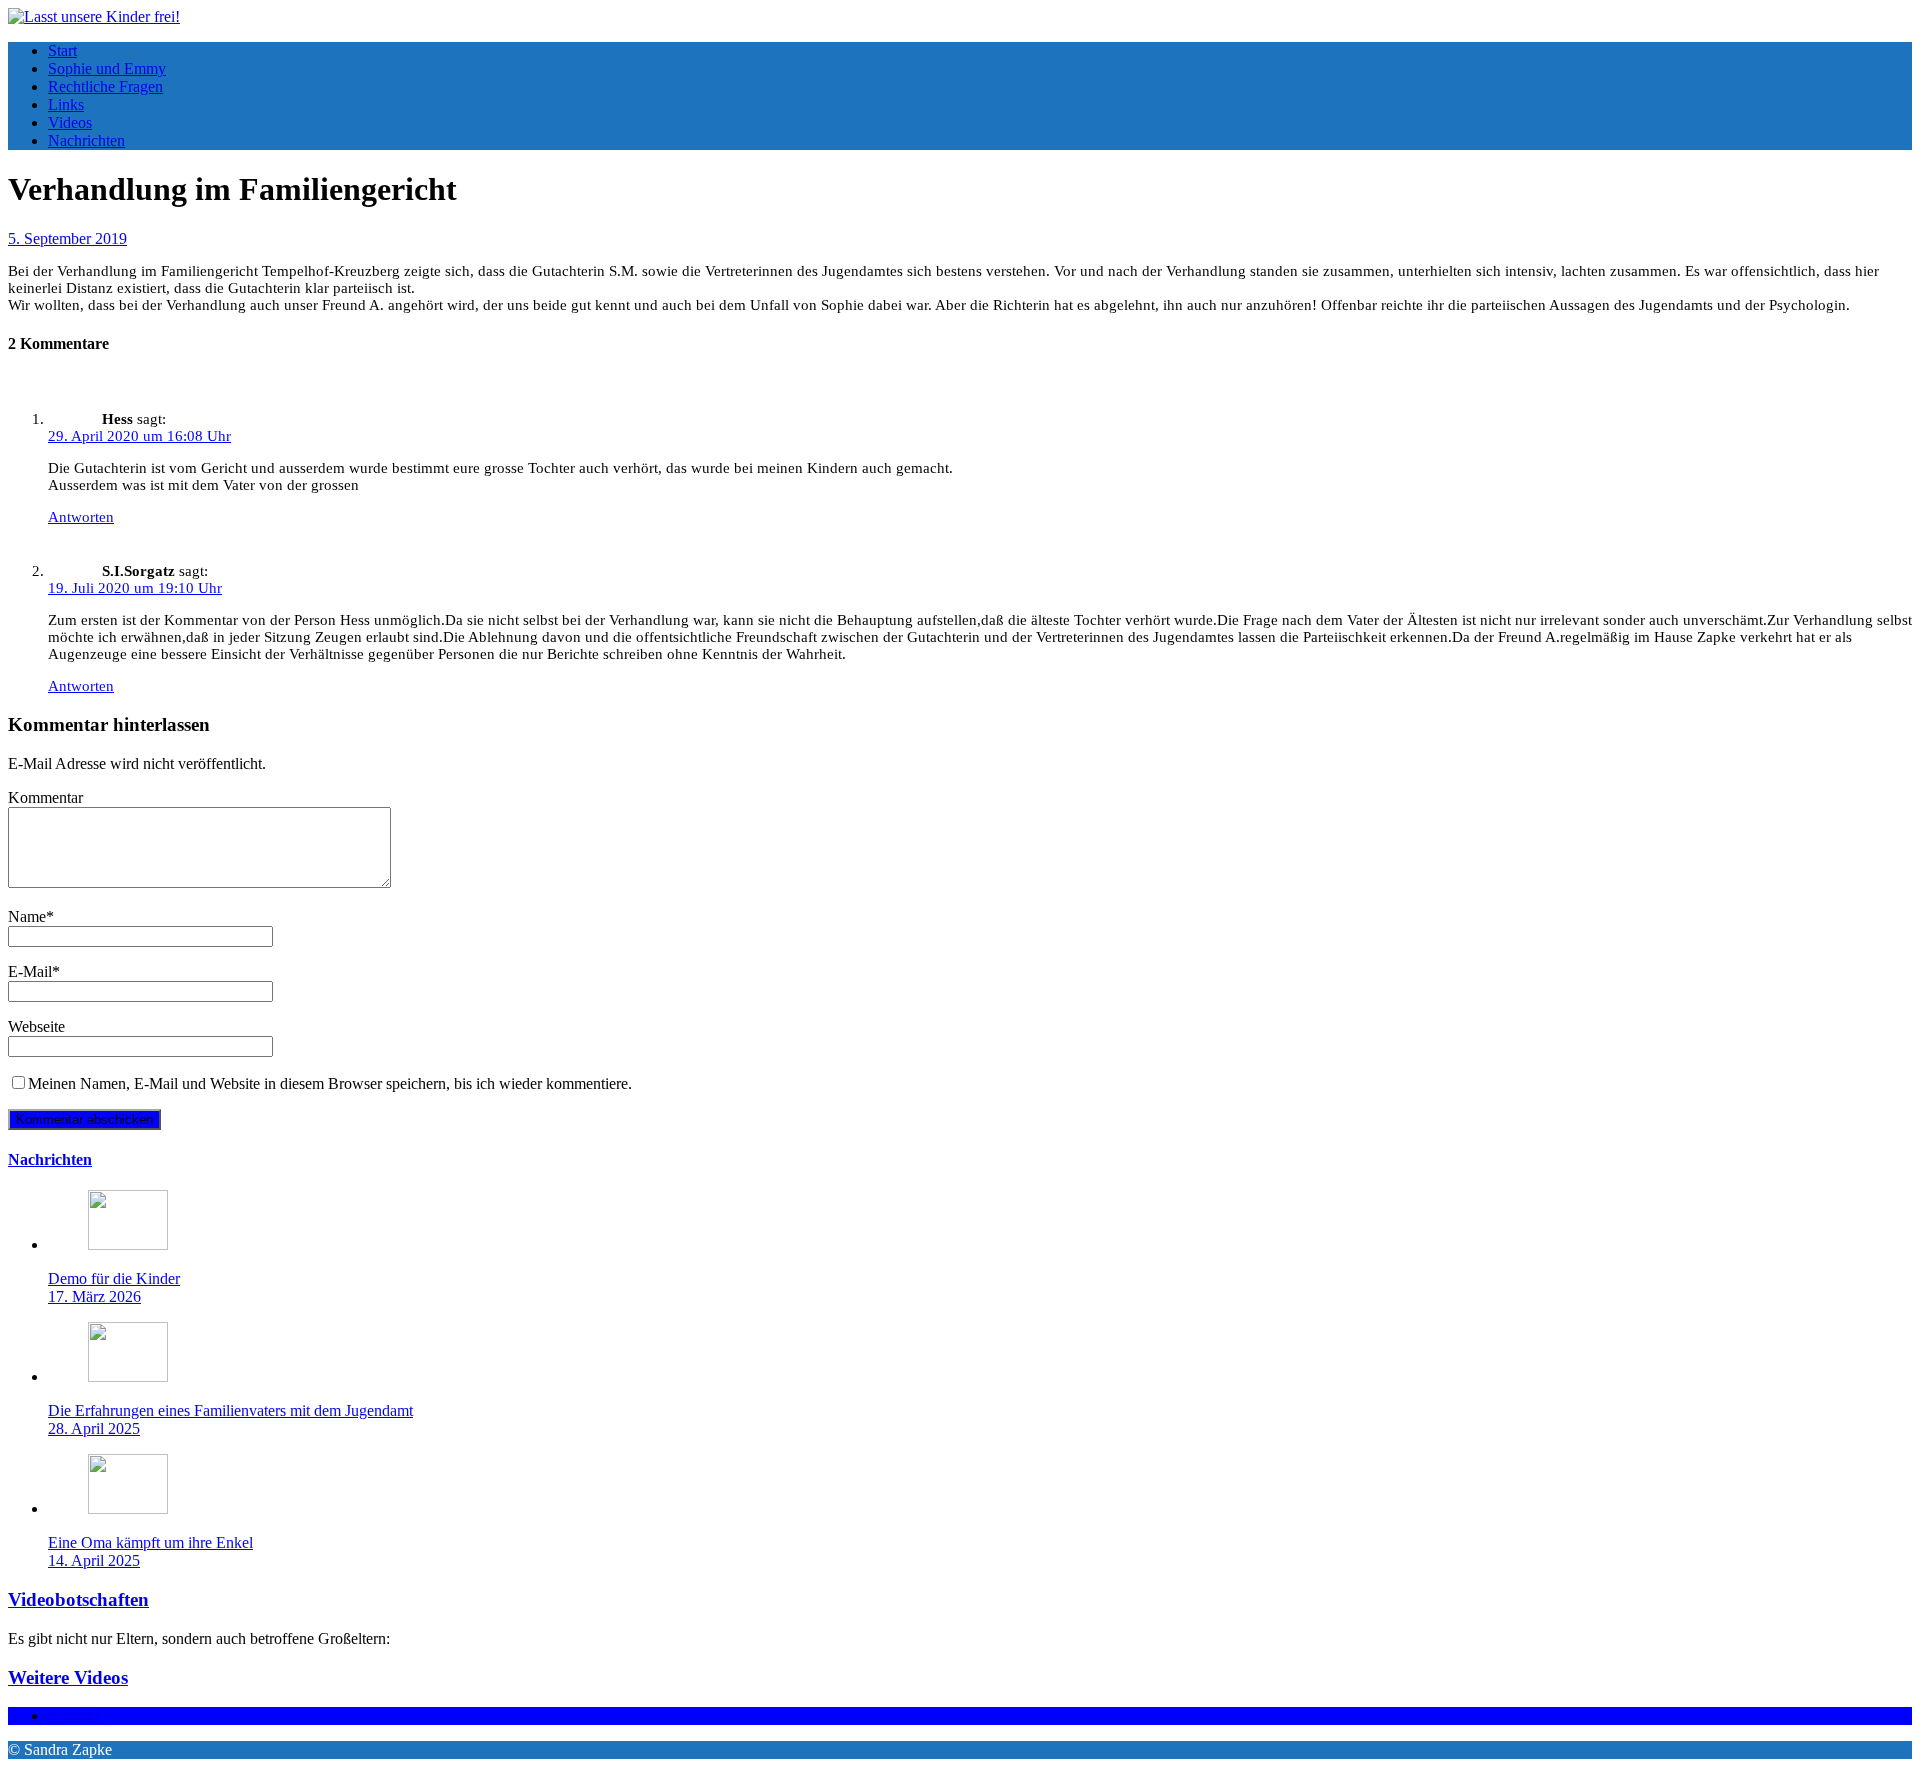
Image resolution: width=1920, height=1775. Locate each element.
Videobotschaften (78, 1599)
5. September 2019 (67, 238)
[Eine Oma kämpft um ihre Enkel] (128, 1508)
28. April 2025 (94, 1428)
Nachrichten (86, 140)
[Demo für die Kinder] (128, 1244)
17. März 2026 (94, 1296)
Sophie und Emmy (107, 68)
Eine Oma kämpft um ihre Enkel (150, 1542)
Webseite (36, 1026)
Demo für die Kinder (114, 1278)
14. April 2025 (94, 1560)
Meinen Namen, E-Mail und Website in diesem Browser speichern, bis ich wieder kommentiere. (330, 1083)
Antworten (81, 517)
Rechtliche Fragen (105, 86)
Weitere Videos (68, 1677)
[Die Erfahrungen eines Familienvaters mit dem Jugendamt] (128, 1376)
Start (62, 50)
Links (66, 104)
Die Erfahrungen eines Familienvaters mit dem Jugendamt (230, 1410)
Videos (70, 122)
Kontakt (73, 1715)
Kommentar (45, 797)
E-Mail (30, 971)
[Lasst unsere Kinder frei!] (94, 16)
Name (27, 916)
